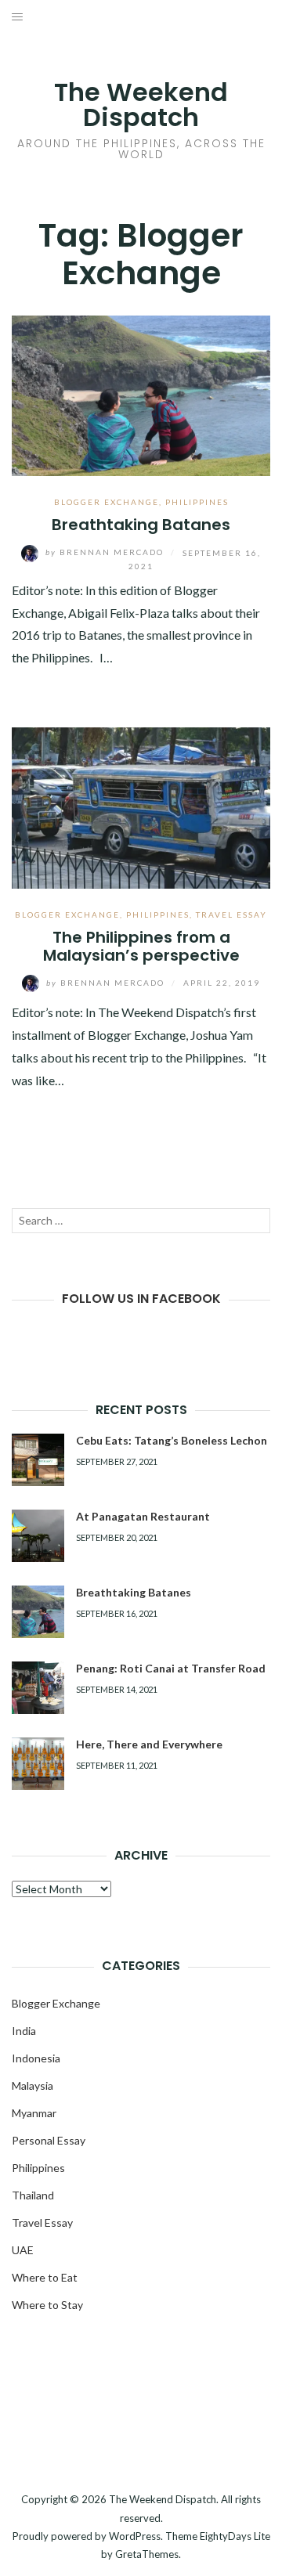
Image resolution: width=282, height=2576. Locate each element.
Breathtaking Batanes (141, 525)
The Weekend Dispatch (141, 105)
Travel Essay (231, 915)
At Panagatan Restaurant (143, 1516)
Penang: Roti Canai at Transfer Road (171, 1668)
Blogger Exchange (107, 502)
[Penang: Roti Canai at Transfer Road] (38, 1688)
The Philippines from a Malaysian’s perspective (141, 946)
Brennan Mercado (106, 552)
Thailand (33, 2195)
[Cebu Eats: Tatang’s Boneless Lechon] (38, 1460)
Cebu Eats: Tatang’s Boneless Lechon (172, 1440)
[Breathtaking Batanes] (141, 394)
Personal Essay (49, 2140)
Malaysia (33, 2085)
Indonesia (36, 2058)
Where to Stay (47, 2305)
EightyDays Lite (235, 2536)
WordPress (135, 2536)
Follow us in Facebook (141, 1299)
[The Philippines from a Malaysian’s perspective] (141, 806)
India (24, 2031)
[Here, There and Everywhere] (38, 1764)
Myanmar (34, 2113)
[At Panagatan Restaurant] (38, 1536)
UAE (23, 2250)
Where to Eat (45, 2277)
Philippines (197, 502)
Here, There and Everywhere (149, 1744)
